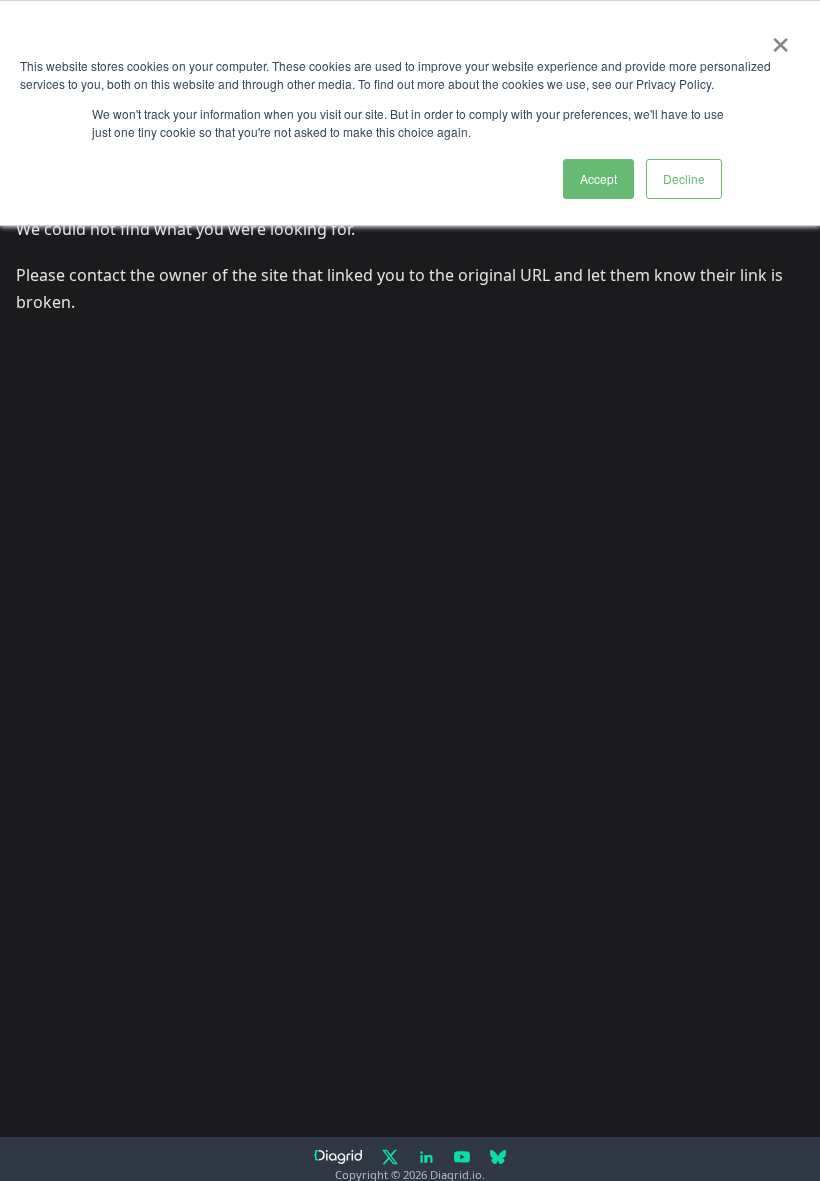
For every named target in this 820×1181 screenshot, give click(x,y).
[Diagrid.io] (338, 1157)
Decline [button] (684, 178)
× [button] (780, 38)
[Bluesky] (498, 1157)
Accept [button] (598, 178)
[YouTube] (462, 1157)
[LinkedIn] (426, 1157)
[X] (390, 1157)
